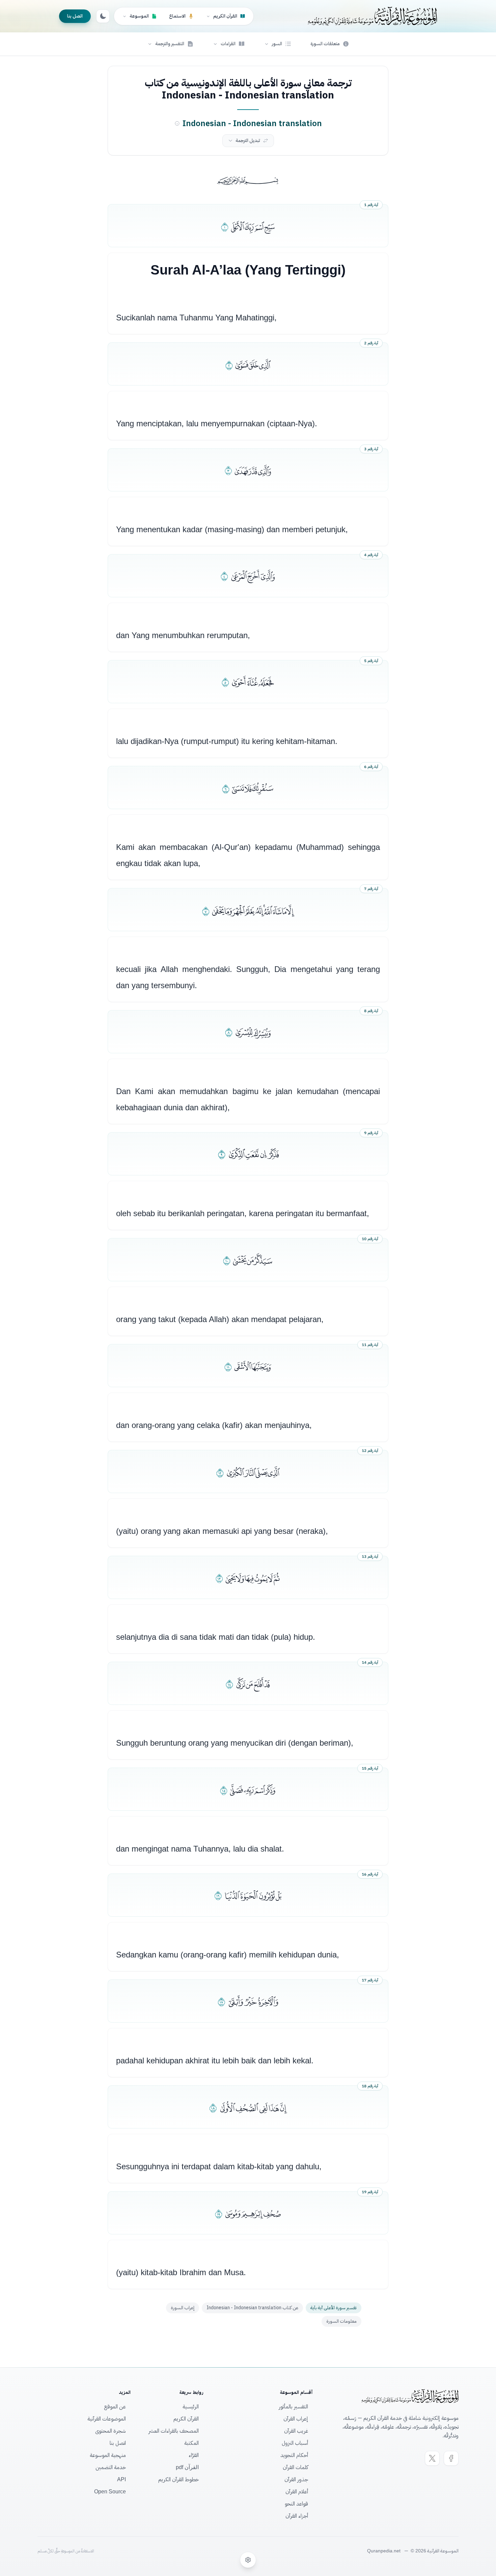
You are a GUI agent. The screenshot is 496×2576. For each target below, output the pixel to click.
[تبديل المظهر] (103, 16)
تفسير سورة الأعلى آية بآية (334, 2308)
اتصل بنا (75, 16)
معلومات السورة (341, 2321)
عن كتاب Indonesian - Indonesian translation (252, 2308)
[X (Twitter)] (432, 2458)
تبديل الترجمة (248, 140)
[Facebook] (451, 2458)
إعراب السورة (183, 2308)
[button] (278, 44)
